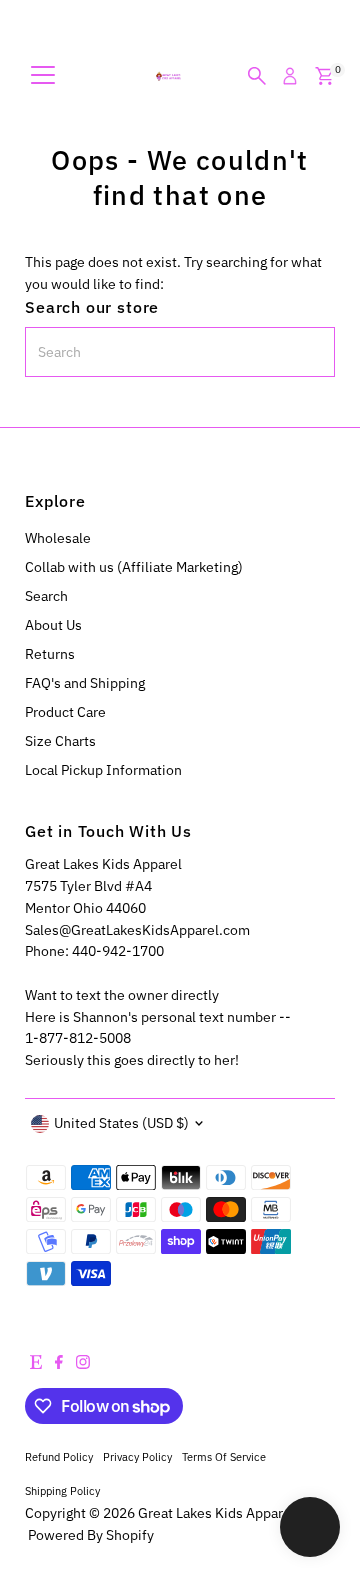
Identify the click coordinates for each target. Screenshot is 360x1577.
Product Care (65, 712)
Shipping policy (62, 1490)
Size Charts (60, 741)
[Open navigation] (43, 76)
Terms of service (224, 1456)
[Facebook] (59, 1364)
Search (46, 596)
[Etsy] (36, 1364)
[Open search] (257, 76)
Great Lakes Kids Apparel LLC (229, 1513)
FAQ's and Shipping (85, 683)
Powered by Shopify (91, 1535)
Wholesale (58, 538)
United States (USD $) (121, 1123)
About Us (53, 625)
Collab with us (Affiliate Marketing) (134, 567)
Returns (50, 654)
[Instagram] (83, 1364)
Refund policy (59, 1456)
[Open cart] (324, 76)
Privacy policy (137, 1456)
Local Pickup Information (103, 770)
